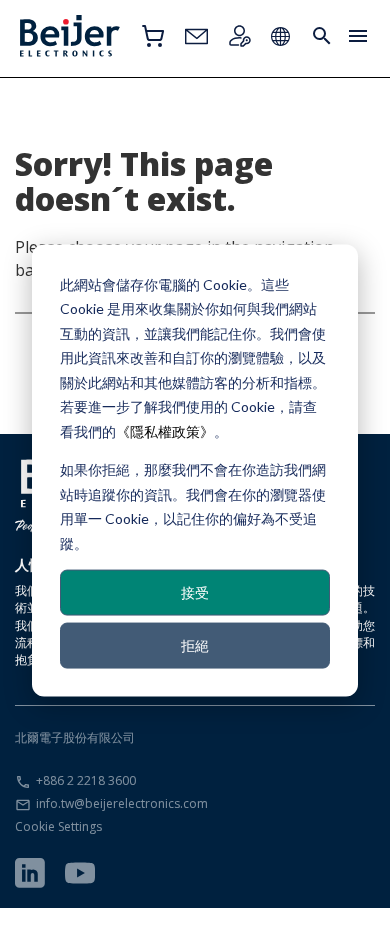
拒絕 (195, 645)
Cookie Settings (58, 826)
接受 (195, 591)
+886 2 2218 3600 (86, 780)
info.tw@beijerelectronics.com (122, 803)
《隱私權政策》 (165, 430)
